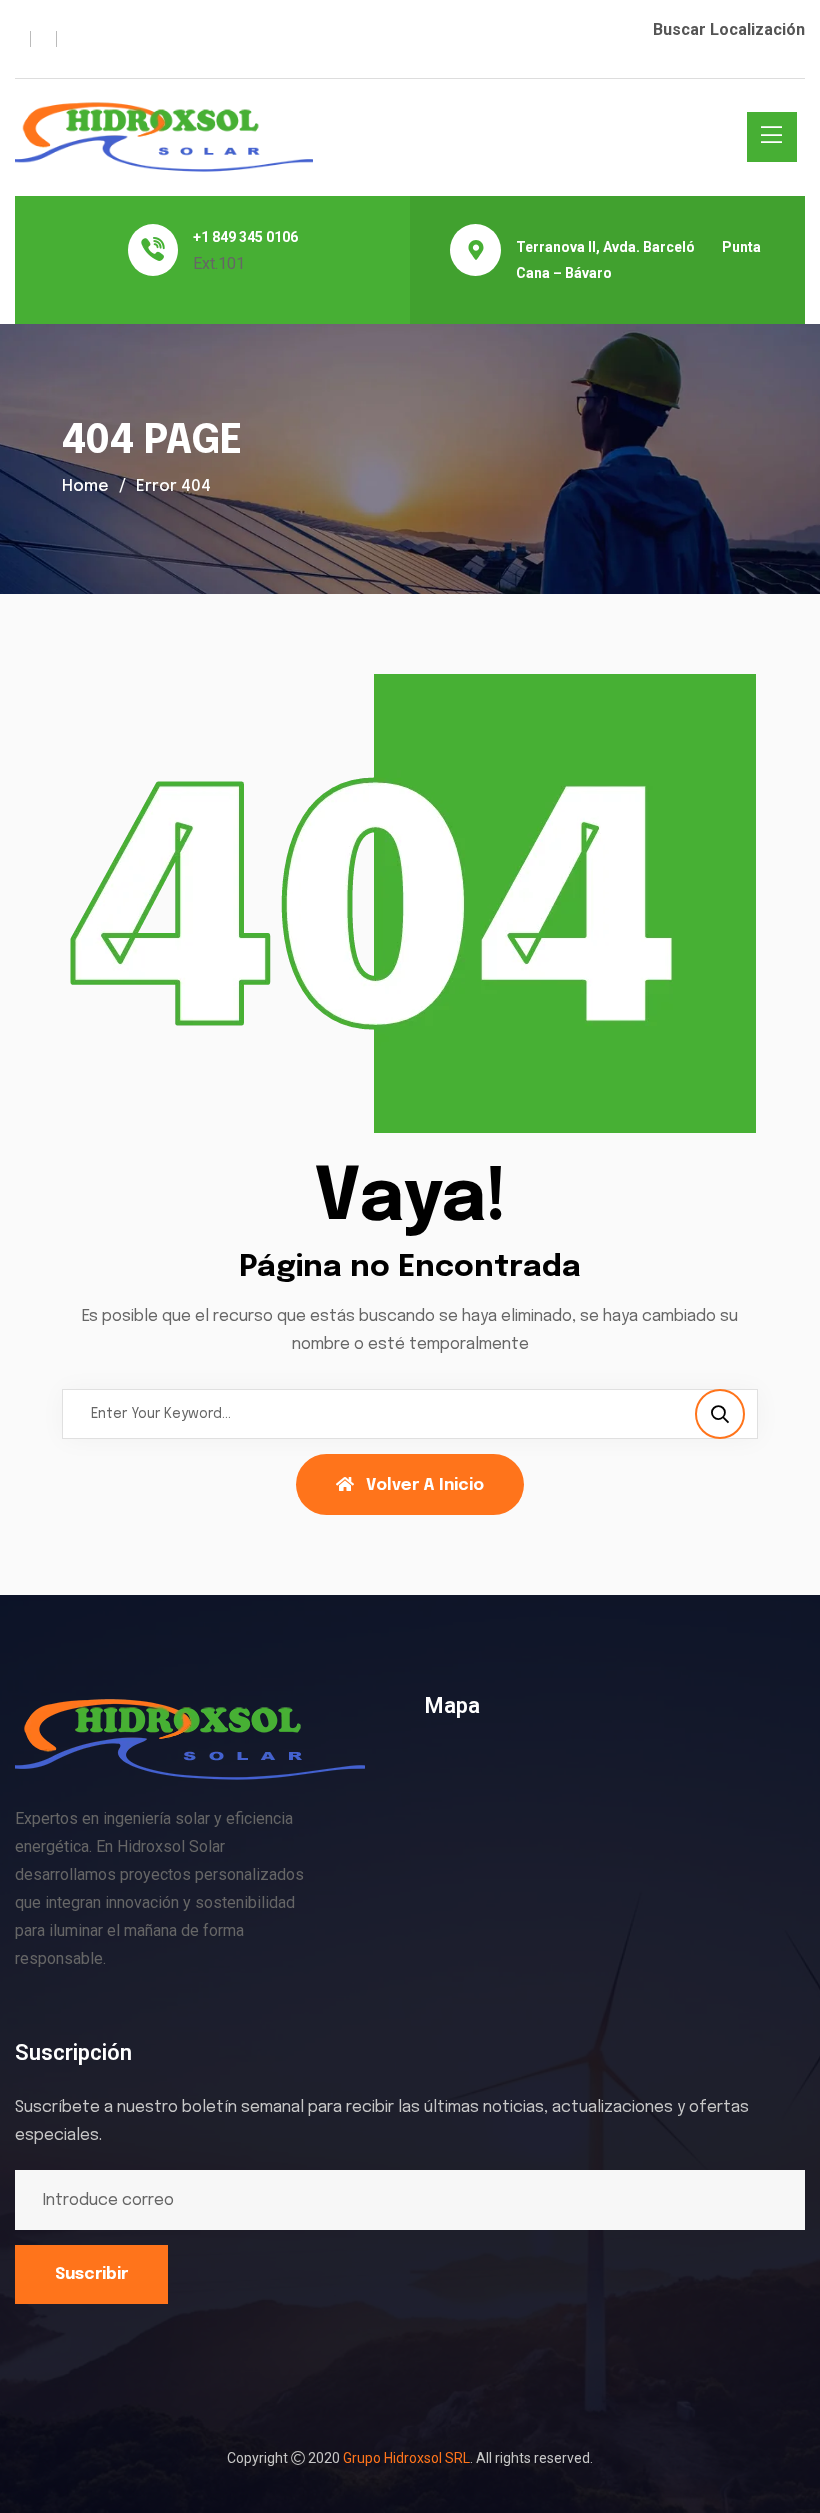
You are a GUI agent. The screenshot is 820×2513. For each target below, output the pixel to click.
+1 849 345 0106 (245, 237)
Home (85, 486)
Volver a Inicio (425, 1485)
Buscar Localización (729, 29)
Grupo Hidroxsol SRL (406, 2458)
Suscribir (91, 2274)
